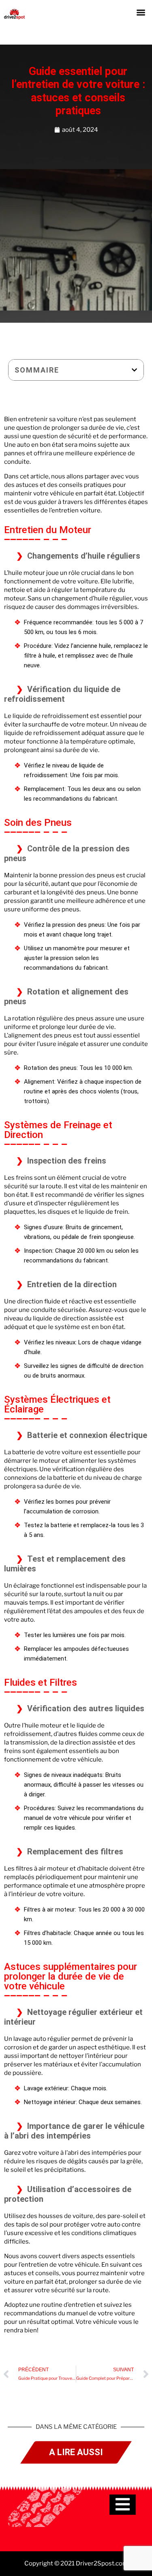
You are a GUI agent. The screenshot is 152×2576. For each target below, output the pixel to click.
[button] (141, 12)
